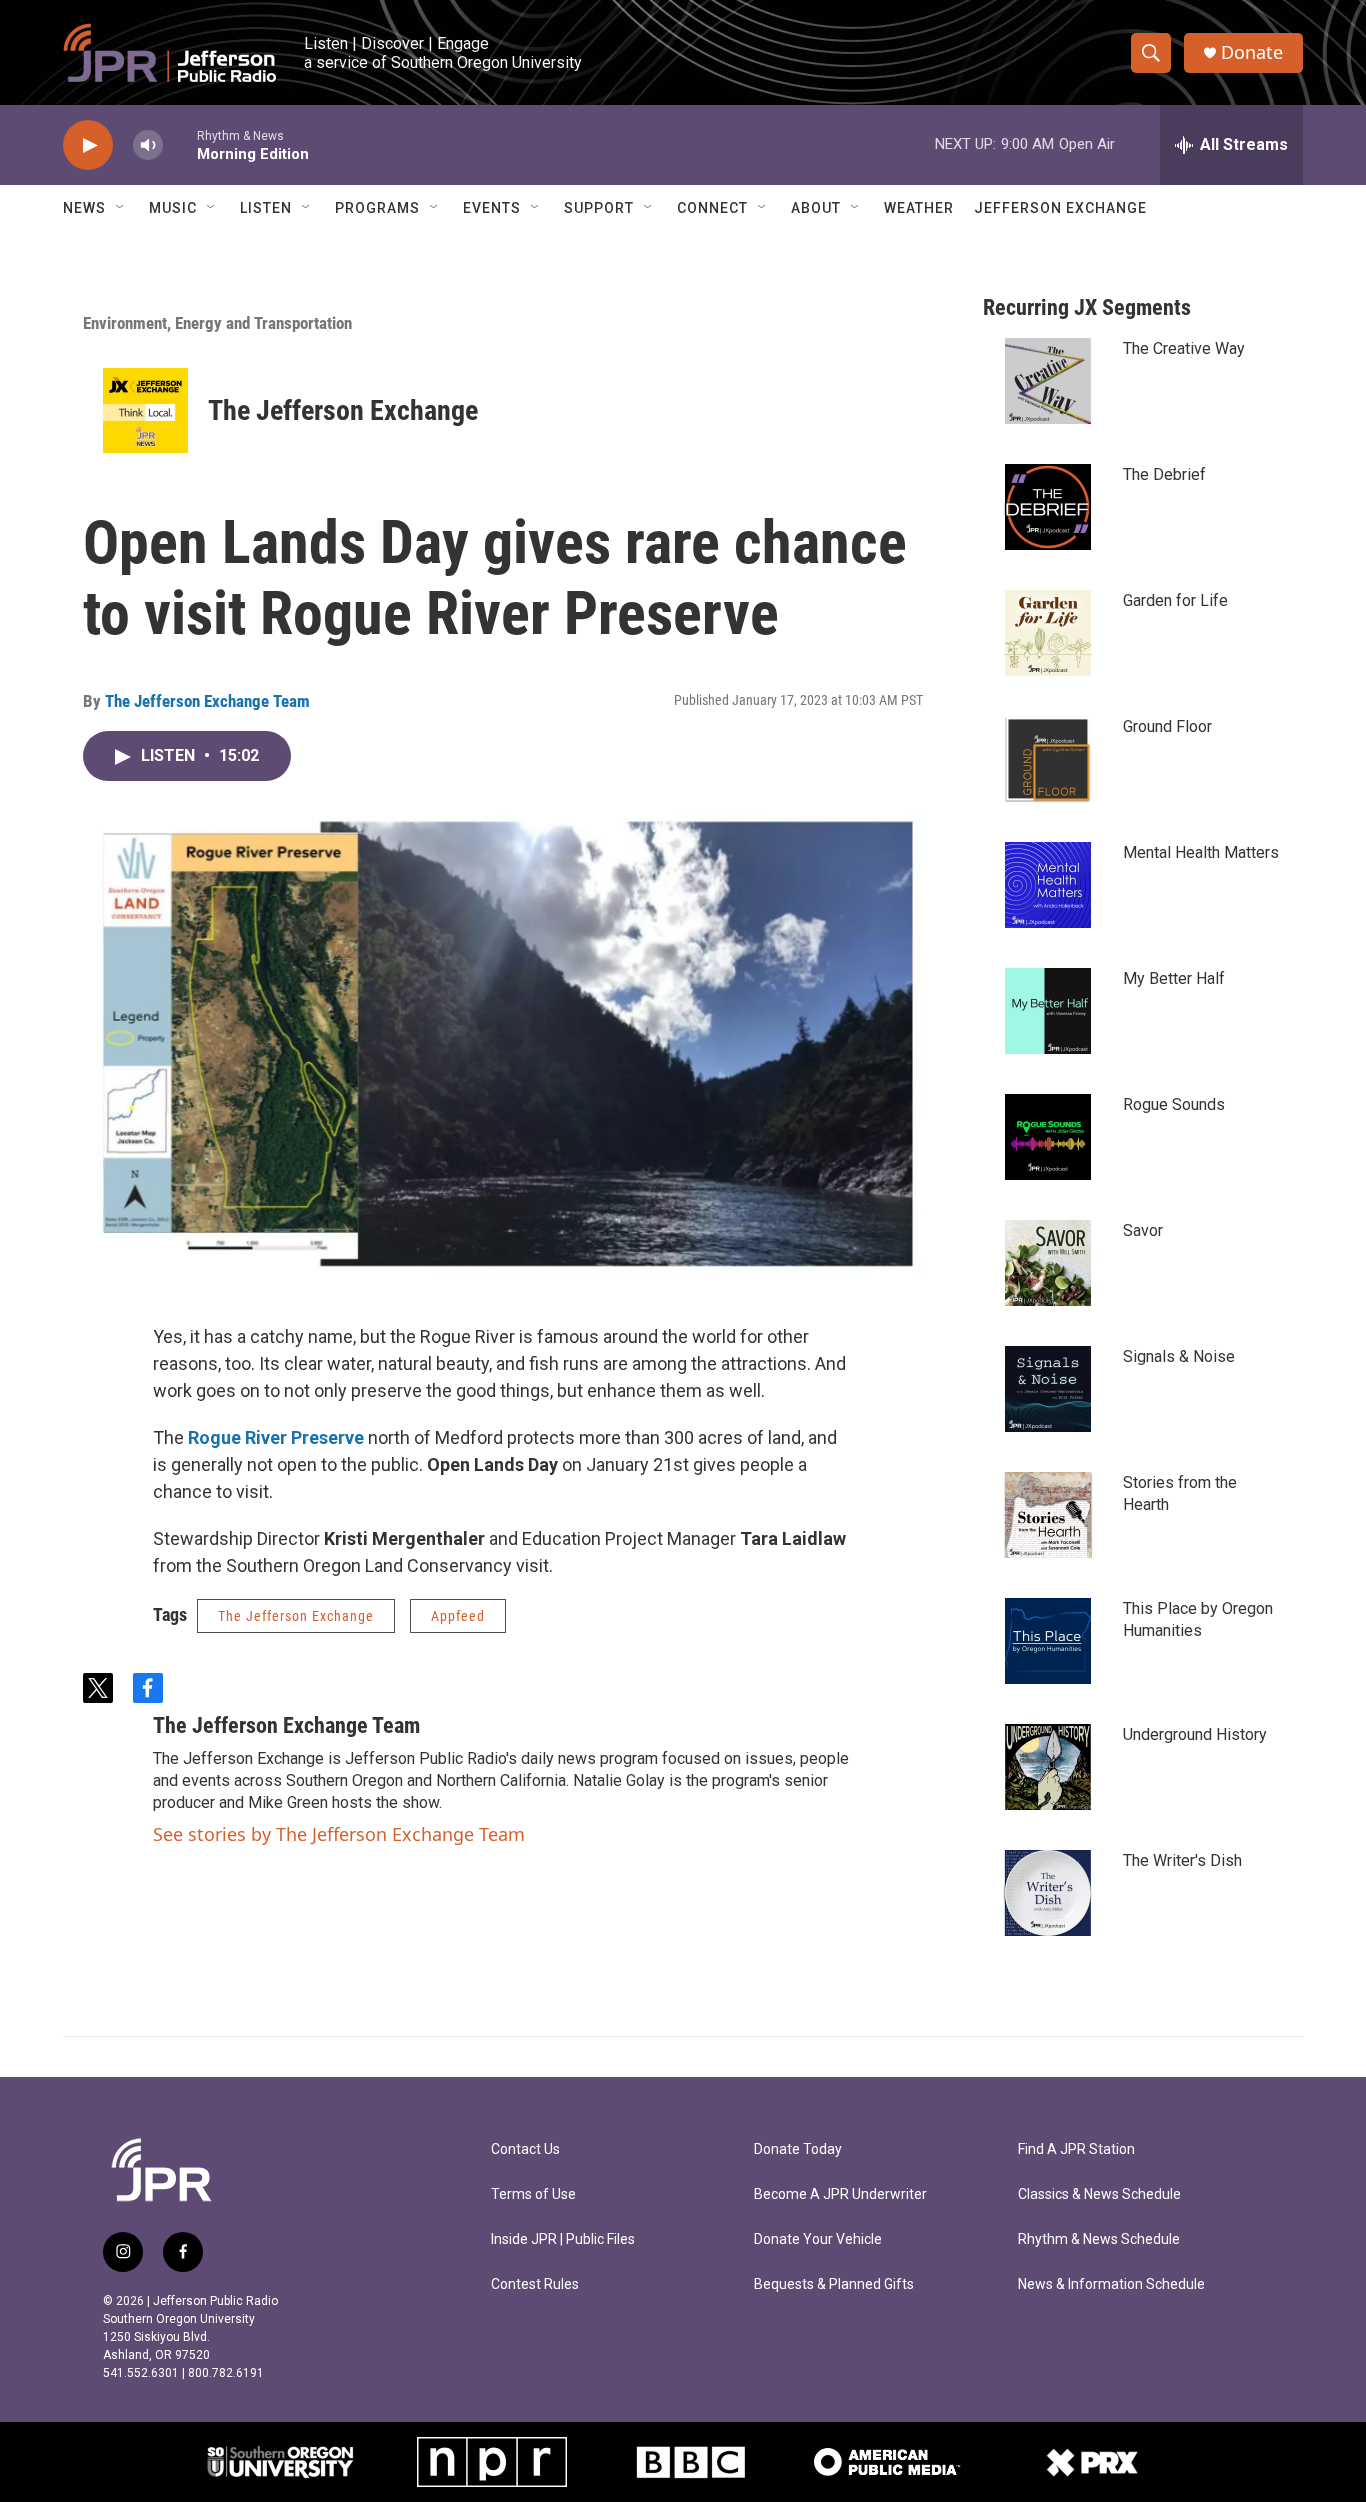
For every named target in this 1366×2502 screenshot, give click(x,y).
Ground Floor (1167, 726)
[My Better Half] (1048, 1011)
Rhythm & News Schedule (1099, 2239)
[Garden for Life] (1048, 633)
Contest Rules (535, 2284)
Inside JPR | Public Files (563, 2239)
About (816, 208)
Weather (919, 208)
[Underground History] (1048, 1767)
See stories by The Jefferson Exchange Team (339, 1834)
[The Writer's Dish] (1048, 1893)
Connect (712, 208)
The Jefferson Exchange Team (207, 701)
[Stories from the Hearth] (1048, 1515)
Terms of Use (533, 2194)
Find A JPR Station (1076, 2149)
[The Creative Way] (1048, 381)
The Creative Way (1184, 348)
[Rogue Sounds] (1048, 1137)
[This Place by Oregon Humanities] (1048, 1641)
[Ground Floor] (1048, 759)
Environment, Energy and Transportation (217, 323)
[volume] (148, 145)
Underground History (1195, 1734)
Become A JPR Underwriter (840, 2194)
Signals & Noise (1179, 1356)
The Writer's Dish (1182, 1860)
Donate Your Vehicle (818, 2239)
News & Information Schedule (1111, 2284)
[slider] (180, 144)
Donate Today (798, 2149)
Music (173, 208)
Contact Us (525, 2149)
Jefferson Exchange (1060, 208)
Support (599, 208)
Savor (1143, 1230)
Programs (377, 208)
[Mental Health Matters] (1048, 885)
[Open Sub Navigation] (121, 208)
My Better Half (1174, 978)
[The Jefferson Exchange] (145, 410)
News (84, 208)
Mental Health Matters (1201, 852)
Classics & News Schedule (1099, 2194)
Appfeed (458, 1616)
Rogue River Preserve (276, 1437)
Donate (1252, 52)
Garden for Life (1175, 600)
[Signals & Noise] (1048, 1389)
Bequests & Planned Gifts (834, 2284)
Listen (266, 208)
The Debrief (1164, 474)
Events (492, 208)
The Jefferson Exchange (343, 410)
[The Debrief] (1048, 507)
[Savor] (1048, 1263)
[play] (88, 145)
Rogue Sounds (1174, 1104)
